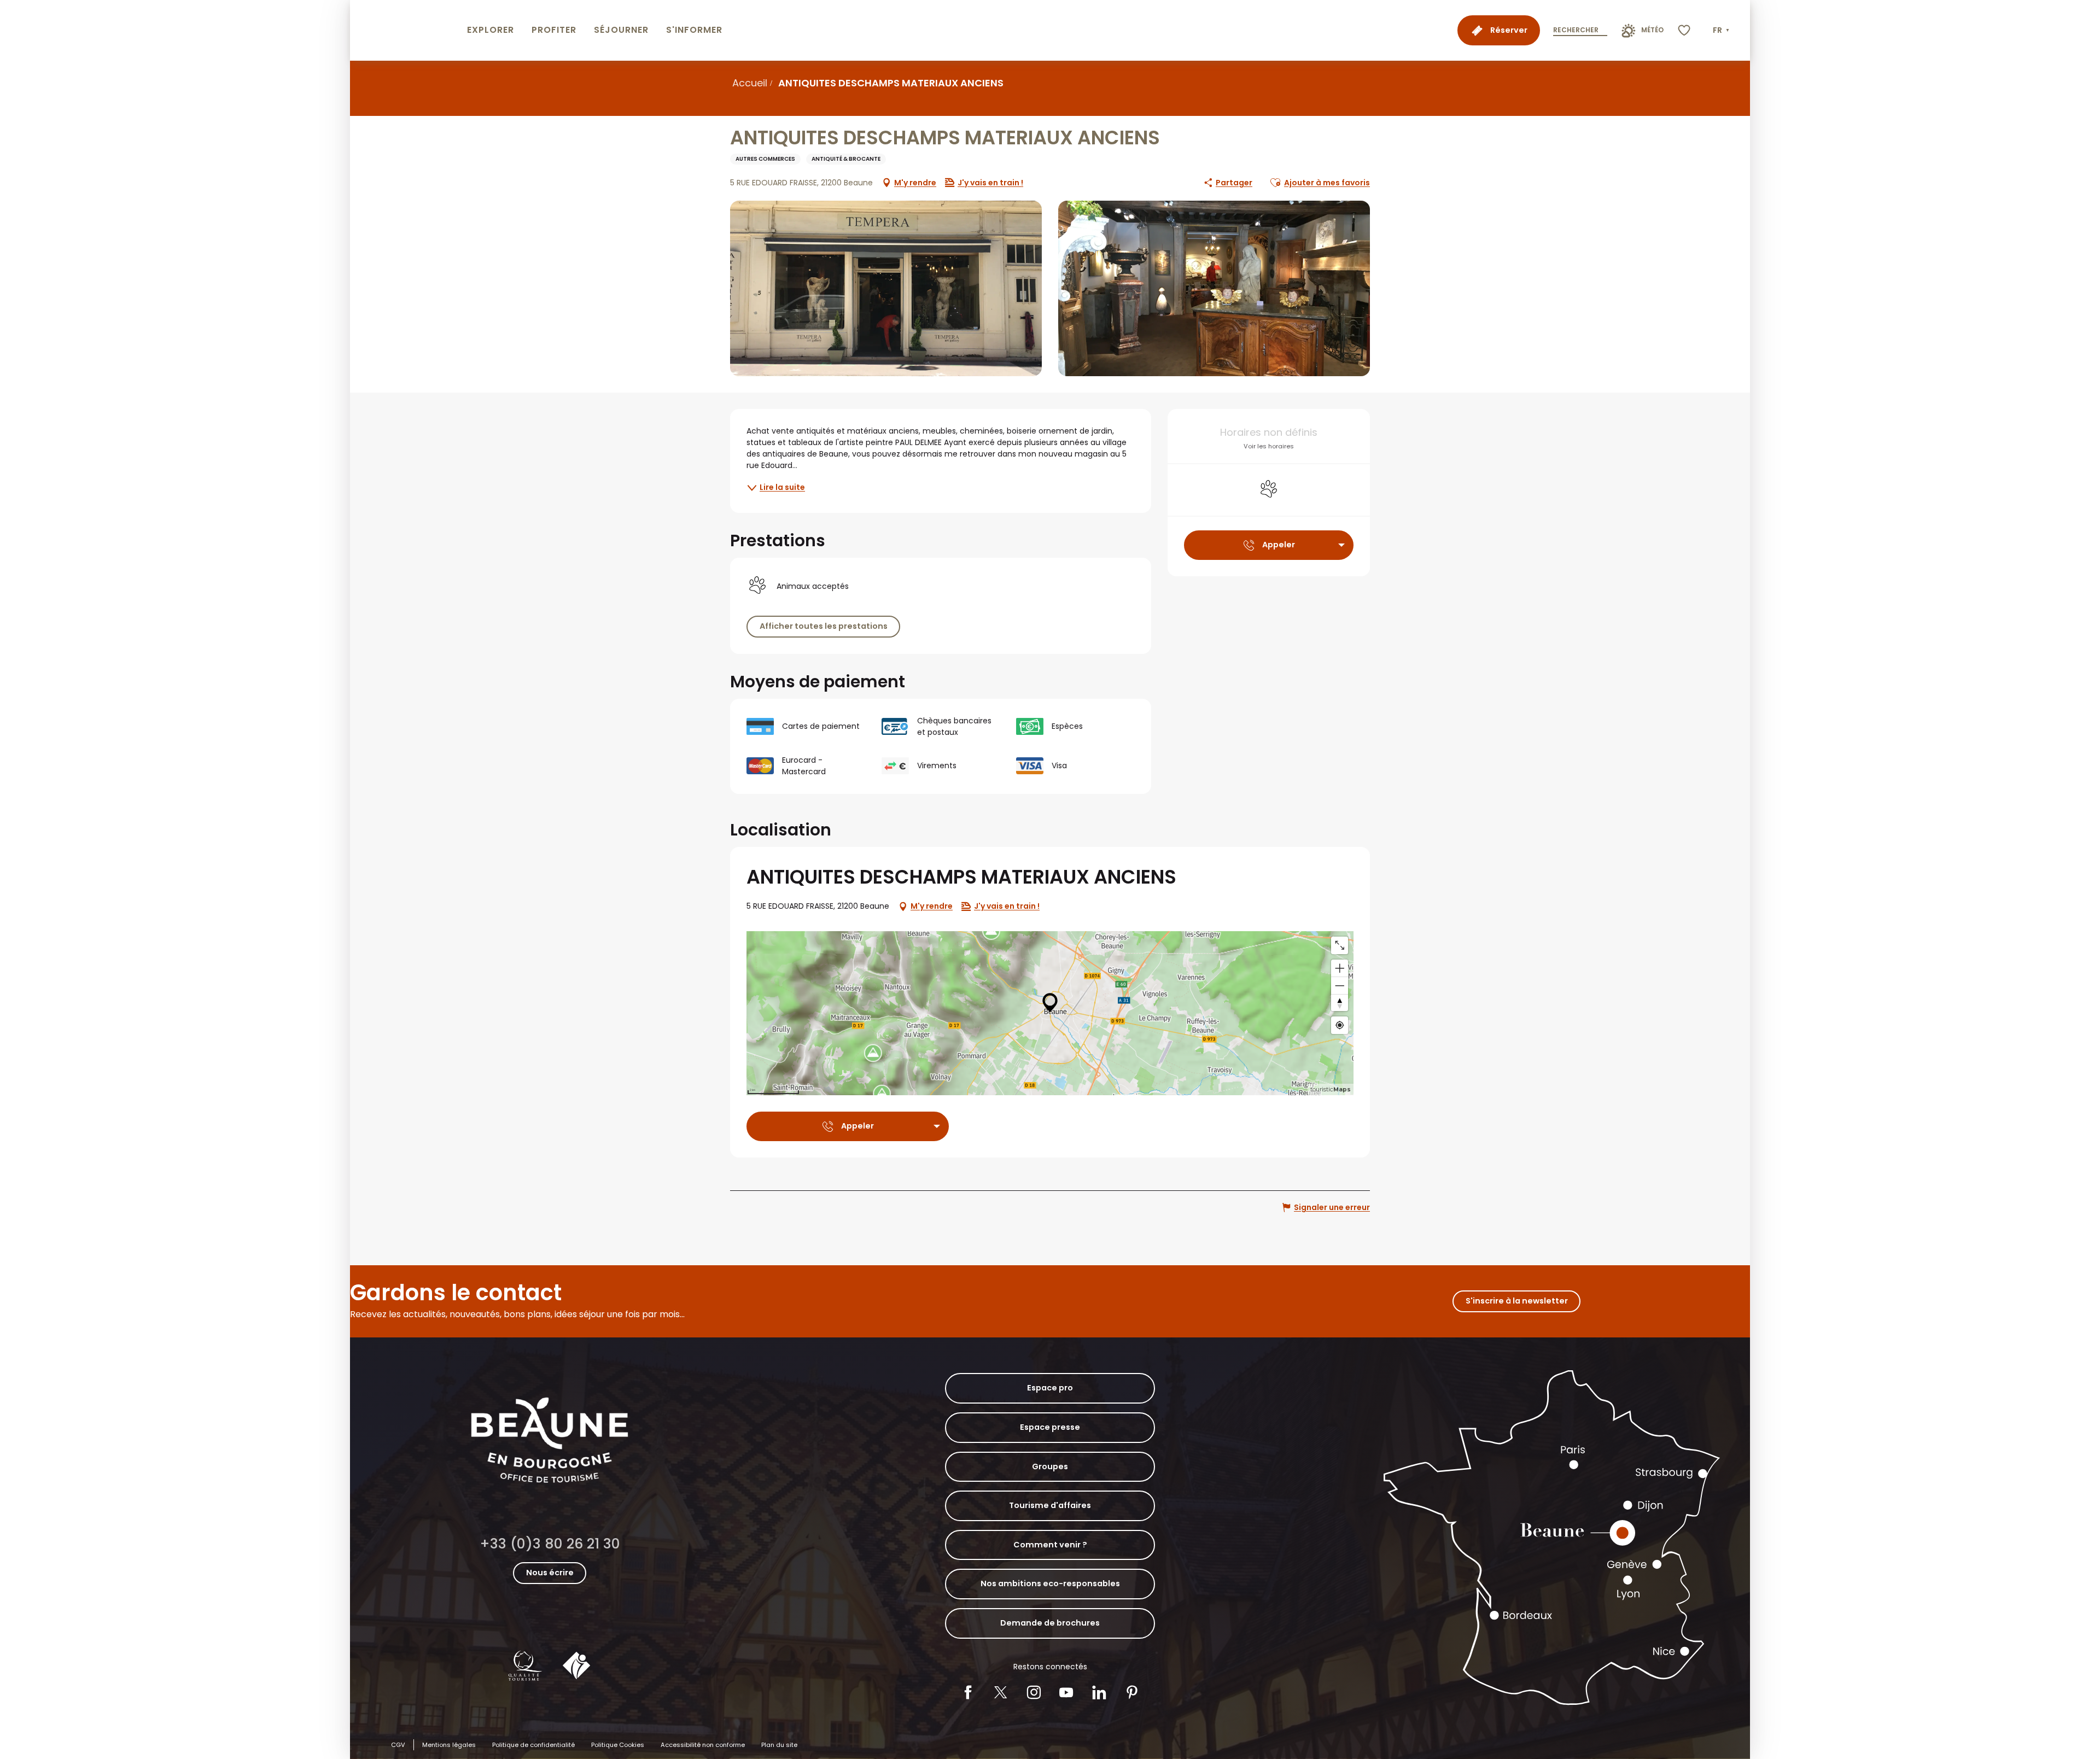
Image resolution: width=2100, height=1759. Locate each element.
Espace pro (1050, 1388)
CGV (398, 1745)
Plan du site (779, 1745)
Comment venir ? (1050, 1545)
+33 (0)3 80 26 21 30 (550, 1544)
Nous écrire (550, 1573)
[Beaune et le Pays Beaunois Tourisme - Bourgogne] (406, 30)
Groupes (1050, 1466)
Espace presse (1050, 1427)
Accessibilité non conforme (703, 1745)
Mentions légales (449, 1745)
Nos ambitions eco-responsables (1050, 1583)
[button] (1722, 31)
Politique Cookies (618, 1745)
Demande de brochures (1050, 1623)
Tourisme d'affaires (1050, 1505)
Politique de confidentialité (533, 1745)
